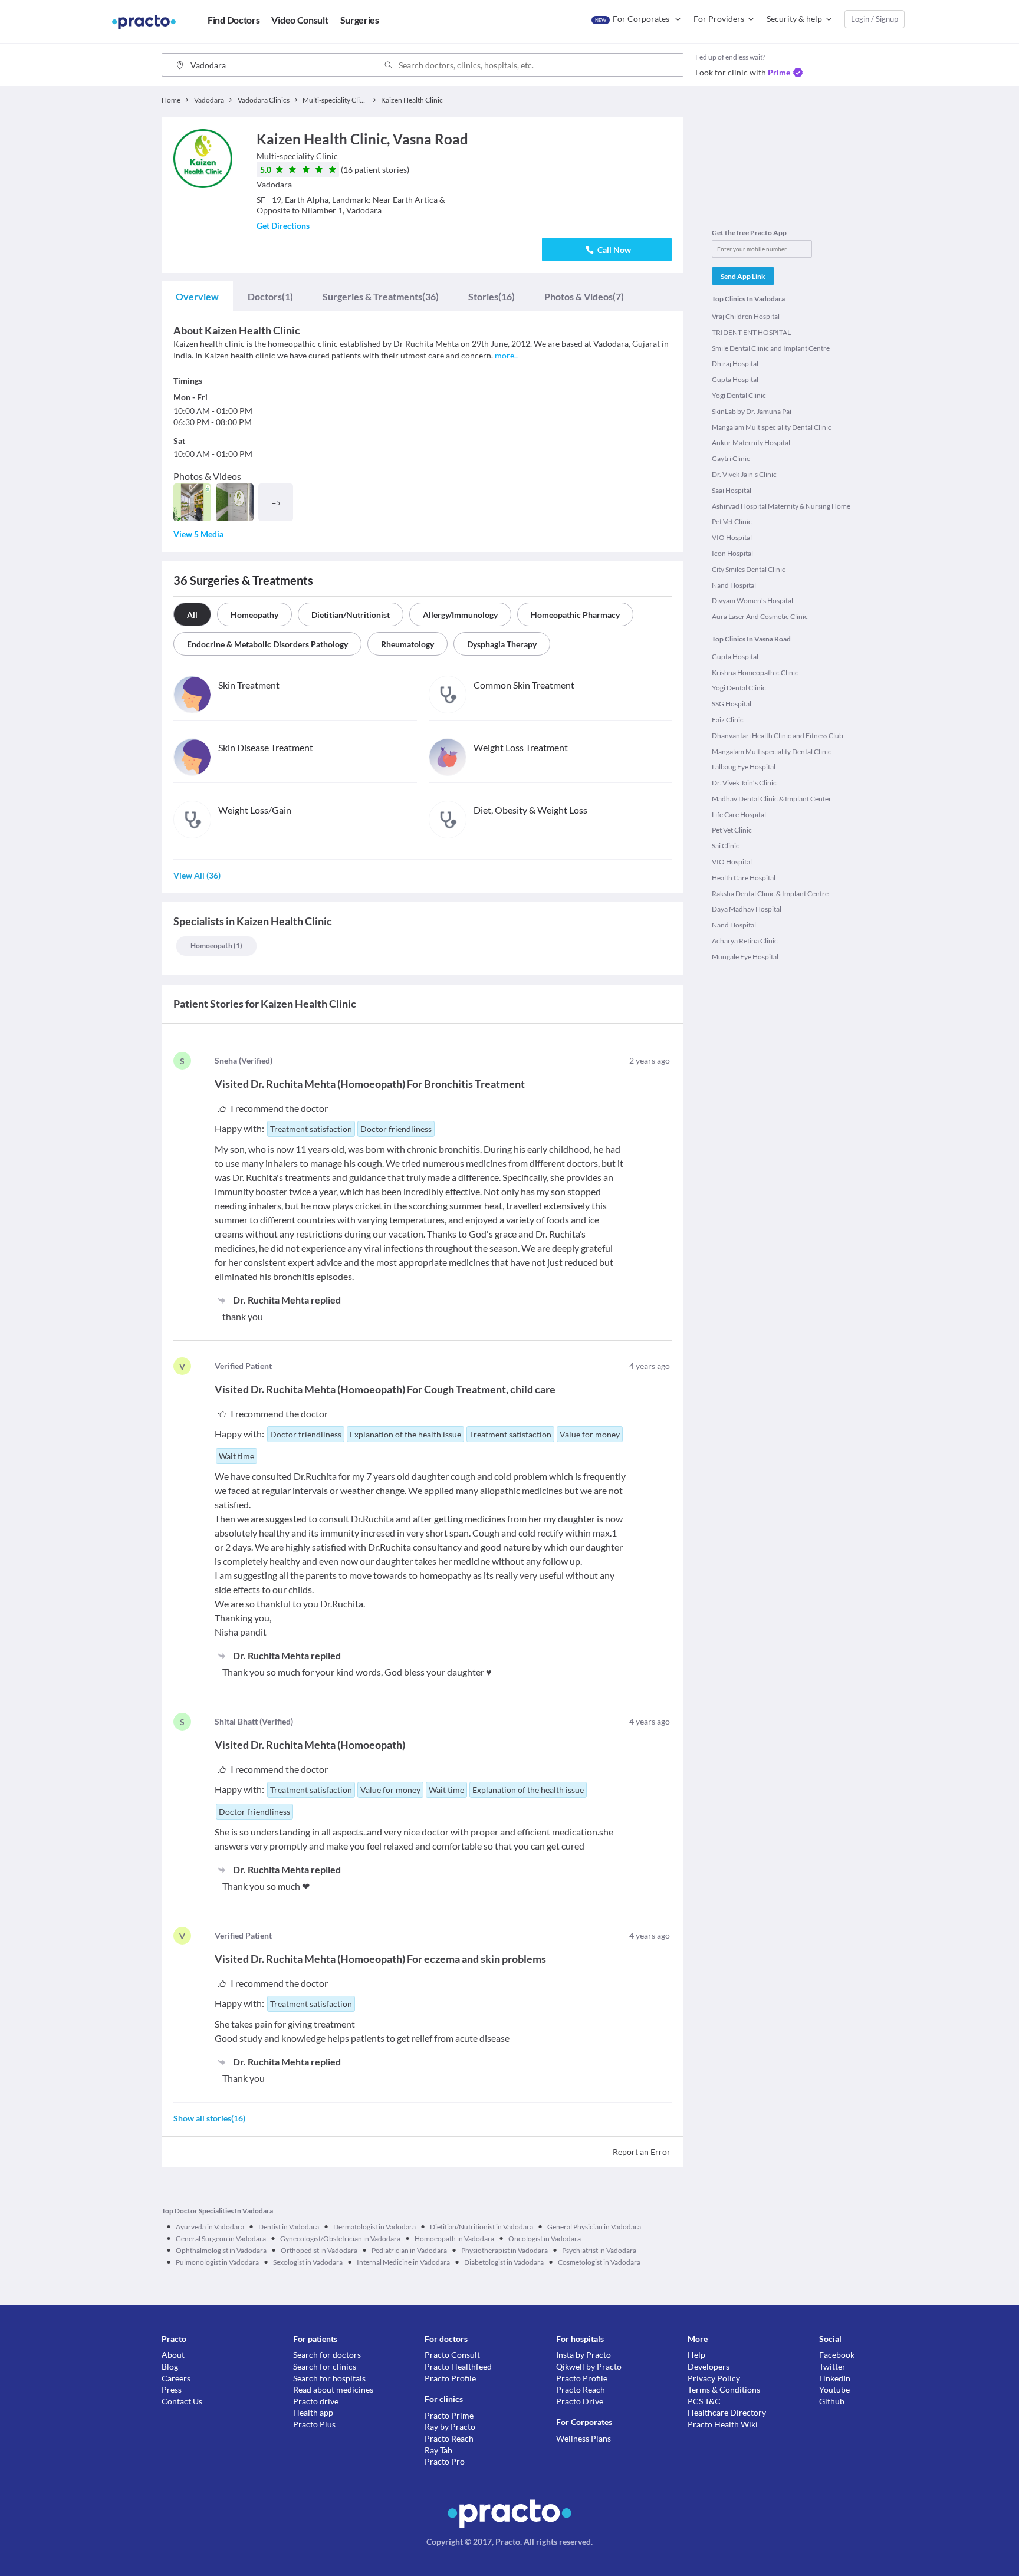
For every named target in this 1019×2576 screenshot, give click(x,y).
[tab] (197, 297)
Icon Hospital (732, 553)
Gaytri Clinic (731, 458)
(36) (381, 296)
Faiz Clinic (728, 720)
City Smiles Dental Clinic (749, 569)
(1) (270, 296)
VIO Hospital (732, 537)
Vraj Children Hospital (746, 316)
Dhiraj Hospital (735, 363)
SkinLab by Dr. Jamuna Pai (752, 411)
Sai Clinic (726, 846)
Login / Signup (875, 19)
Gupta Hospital (735, 379)
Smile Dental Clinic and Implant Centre (771, 348)
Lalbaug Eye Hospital (744, 767)
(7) (584, 296)
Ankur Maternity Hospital (751, 443)
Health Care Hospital (744, 878)
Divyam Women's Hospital (752, 601)
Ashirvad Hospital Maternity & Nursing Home (781, 506)
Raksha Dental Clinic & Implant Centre (770, 894)
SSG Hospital (732, 704)
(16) (492, 296)
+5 (276, 503)
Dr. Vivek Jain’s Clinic (744, 474)
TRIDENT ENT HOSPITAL (751, 332)
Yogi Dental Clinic (739, 395)
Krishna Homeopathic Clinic (755, 672)
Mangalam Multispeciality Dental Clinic (772, 427)
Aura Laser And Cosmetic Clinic (760, 616)
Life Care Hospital (739, 815)
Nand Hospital (734, 585)
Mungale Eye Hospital (745, 957)
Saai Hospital (732, 490)
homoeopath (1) (216, 945)
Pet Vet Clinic (732, 522)
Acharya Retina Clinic (745, 941)
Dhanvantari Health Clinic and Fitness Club (778, 736)
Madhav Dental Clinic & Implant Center (772, 799)
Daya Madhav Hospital (747, 909)
